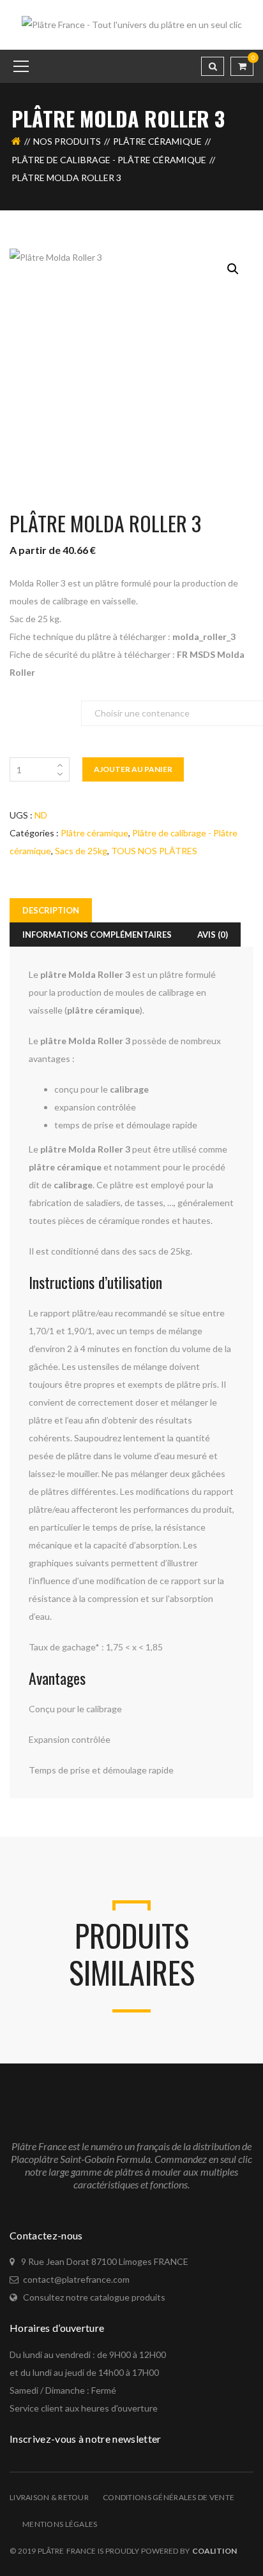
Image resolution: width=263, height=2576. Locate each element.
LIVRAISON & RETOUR (49, 2497)
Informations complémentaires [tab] (97, 935)
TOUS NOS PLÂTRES (154, 851)
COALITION (214, 2551)
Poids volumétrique (45, 707)
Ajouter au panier (133, 769)
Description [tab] (51, 910)
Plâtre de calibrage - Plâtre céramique (109, 160)
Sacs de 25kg (81, 851)
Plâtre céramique (157, 141)
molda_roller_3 (204, 637)
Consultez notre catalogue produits (94, 2297)
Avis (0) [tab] (213, 935)
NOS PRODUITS (67, 141)
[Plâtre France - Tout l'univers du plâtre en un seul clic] (132, 24)
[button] (233, 269)
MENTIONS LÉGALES (60, 2524)
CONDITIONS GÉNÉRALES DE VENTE (169, 2497)
